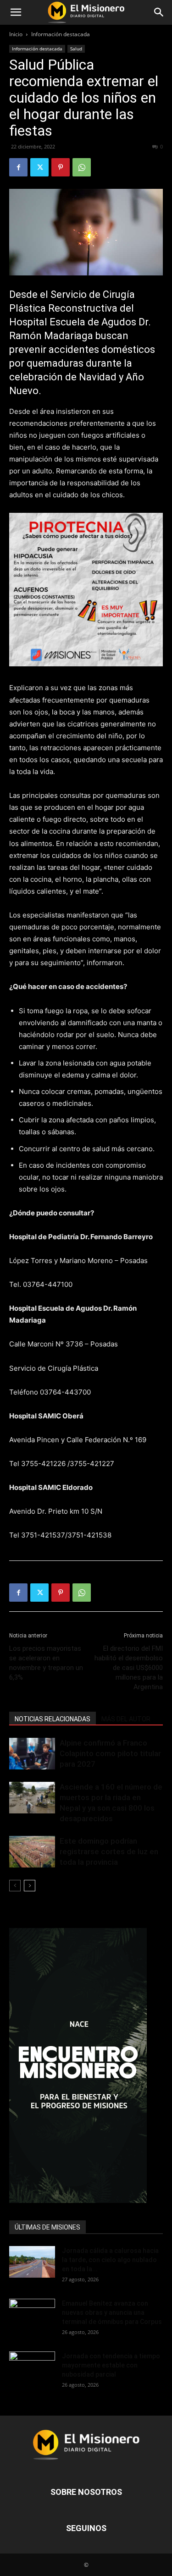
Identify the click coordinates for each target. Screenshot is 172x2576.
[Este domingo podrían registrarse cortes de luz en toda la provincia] (32, 1852)
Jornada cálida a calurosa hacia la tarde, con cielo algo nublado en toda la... (110, 2260)
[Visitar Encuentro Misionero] (86, 2065)
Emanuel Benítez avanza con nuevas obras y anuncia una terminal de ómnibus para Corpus (112, 2312)
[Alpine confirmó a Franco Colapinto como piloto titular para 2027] (32, 1754)
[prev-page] (15, 1886)
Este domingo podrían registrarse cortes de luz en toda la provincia (109, 1851)
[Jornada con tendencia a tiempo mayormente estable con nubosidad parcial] (32, 2367)
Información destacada (61, 34)
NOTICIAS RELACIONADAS (53, 1719)
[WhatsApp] (82, 167)
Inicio (16, 34)
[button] (16, 12)
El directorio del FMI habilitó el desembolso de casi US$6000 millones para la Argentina (129, 1668)
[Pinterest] (61, 167)
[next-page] (30, 1886)
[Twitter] (39, 167)
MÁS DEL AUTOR (126, 1719)
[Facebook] (18, 167)
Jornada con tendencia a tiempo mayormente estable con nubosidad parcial (111, 2365)
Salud (76, 49)
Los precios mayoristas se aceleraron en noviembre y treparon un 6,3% (46, 1663)
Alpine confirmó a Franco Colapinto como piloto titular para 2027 (110, 1753)
